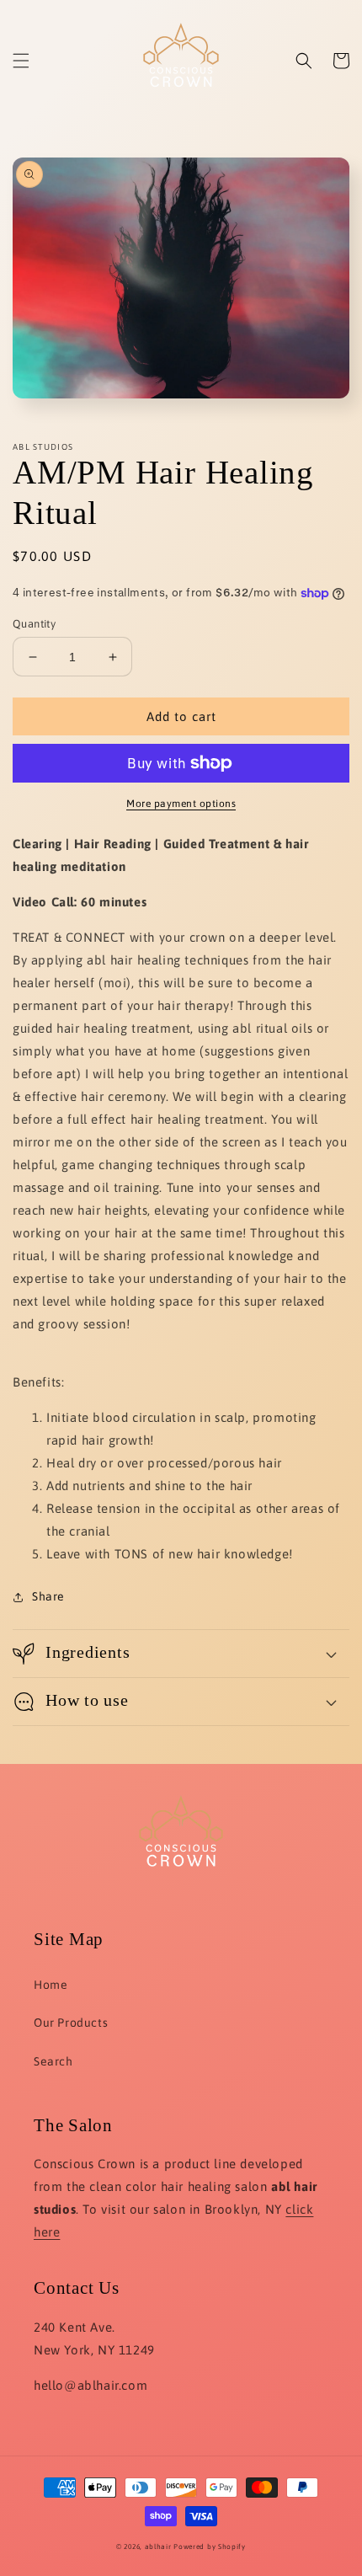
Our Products (71, 2023)
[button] (21, 61)
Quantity (34, 624)
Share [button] (48, 1596)
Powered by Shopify (210, 2547)
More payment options (181, 804)
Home (51, 1985)
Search (53, 2061)
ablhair (158, 2547)
